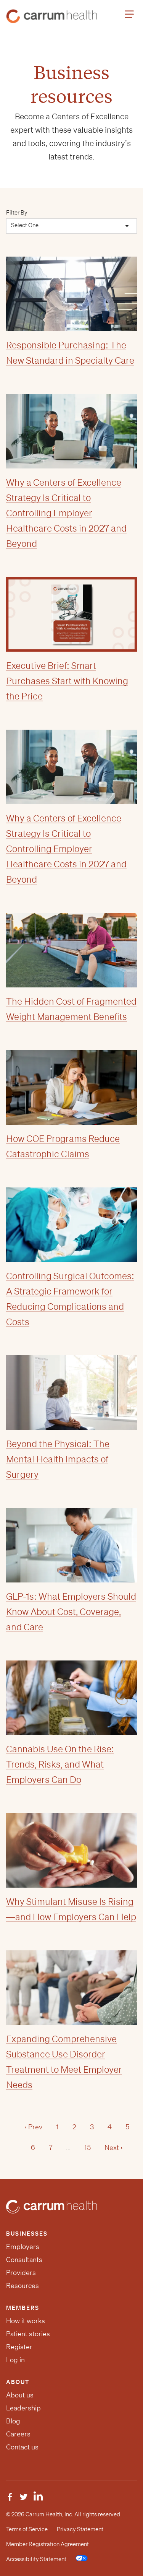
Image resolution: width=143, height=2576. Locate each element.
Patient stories (28, 2334)
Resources (22, 2285)
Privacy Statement (80, 2529)
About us (20, 2395)
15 (88, 2147)
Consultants (24, 2259)
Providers (21, 2272)
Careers (18, 2434)
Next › (114, 2147)
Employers (23, 2246)
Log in (15, 2360)
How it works (26, 2321)
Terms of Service (27, 2529)
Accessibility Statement (36, 2559)
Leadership (23, 2408)
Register (19, 2347)
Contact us (22, 2447)
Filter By (17, 213)
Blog (13, 2421)
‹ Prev (33, 2127)
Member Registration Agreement (47, 2544)
